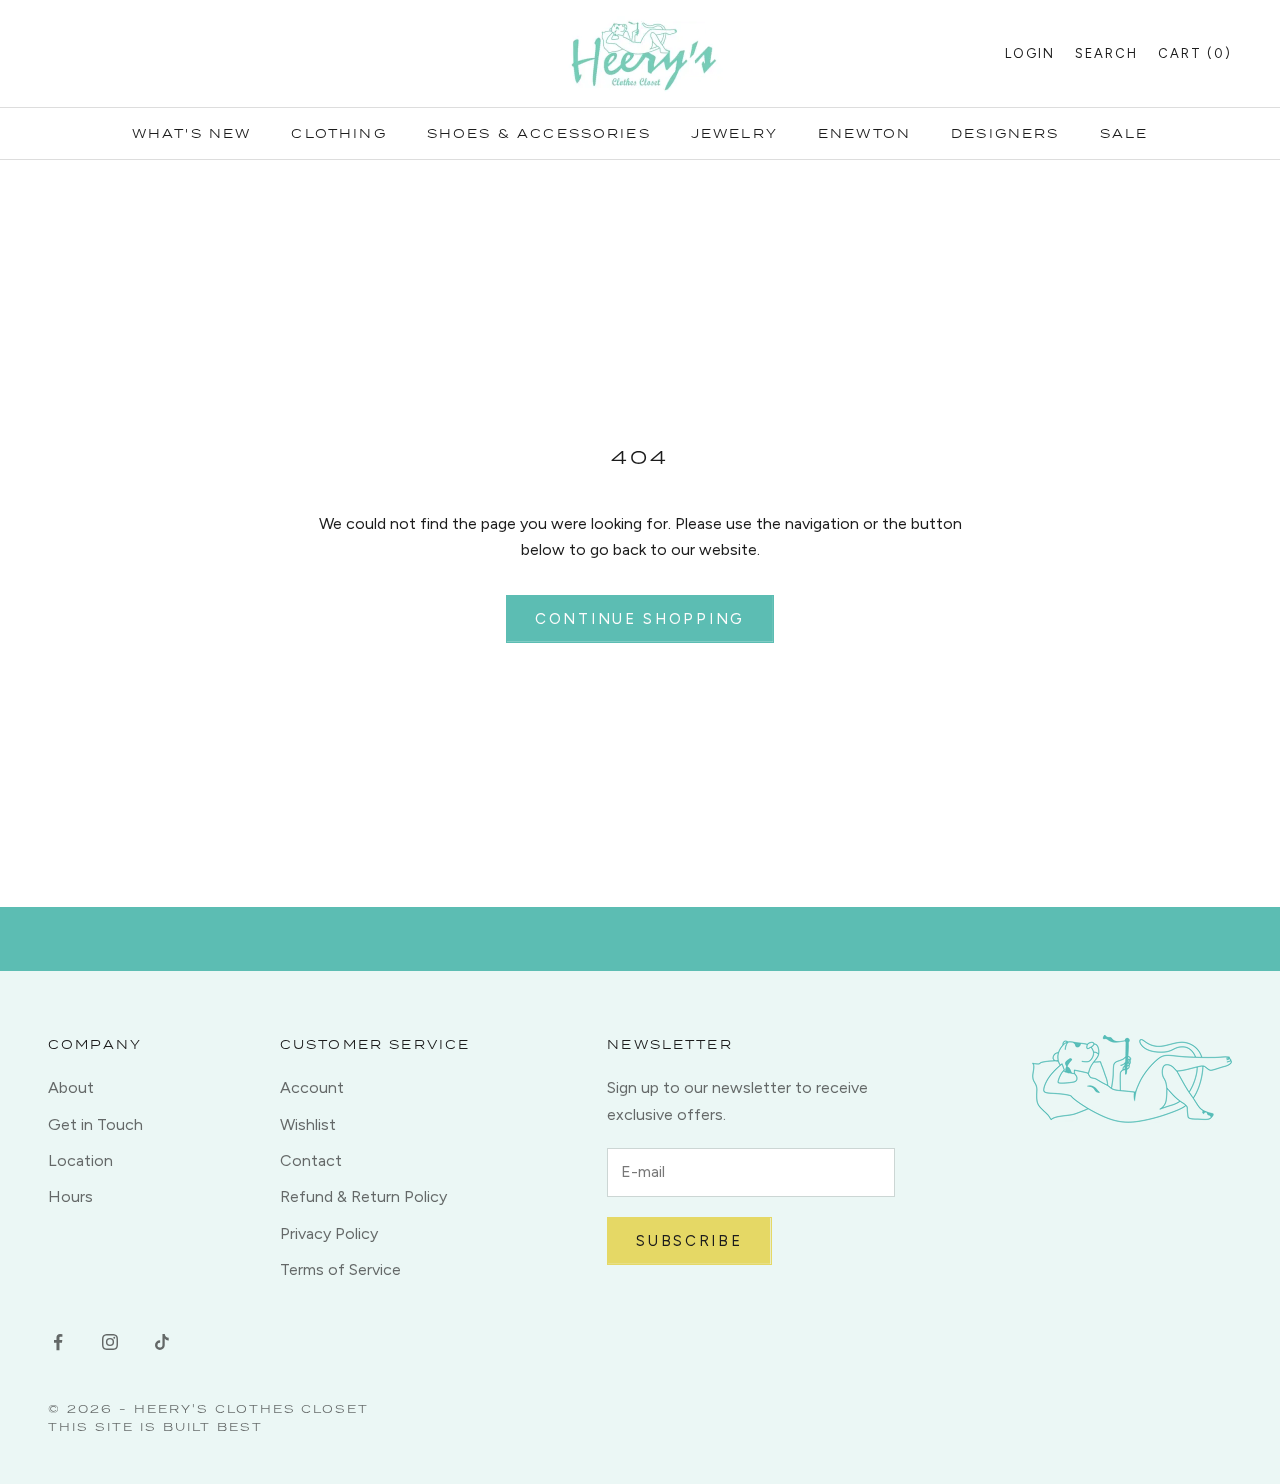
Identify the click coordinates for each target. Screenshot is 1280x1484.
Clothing (338, 133)
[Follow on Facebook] (58, 1342)
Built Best (213, 1426)
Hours (70, 1196)
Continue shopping (640, 619)
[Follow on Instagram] (110, 1342)
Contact (311, 1160)
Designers (1005, 133)
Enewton (864, 133)
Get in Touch (95, 1124)
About (71, 1087)
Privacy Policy (329, 1233)
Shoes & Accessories (539, 133)
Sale (1124, 133)
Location (80, 1160)
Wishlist (308, 1124)
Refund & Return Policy (363, 1196)
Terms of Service (340, 1269)
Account (312, 1087)
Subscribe (689, 1241)
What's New (192, 133)
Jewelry (734, 133)
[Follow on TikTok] (162, 1342)
